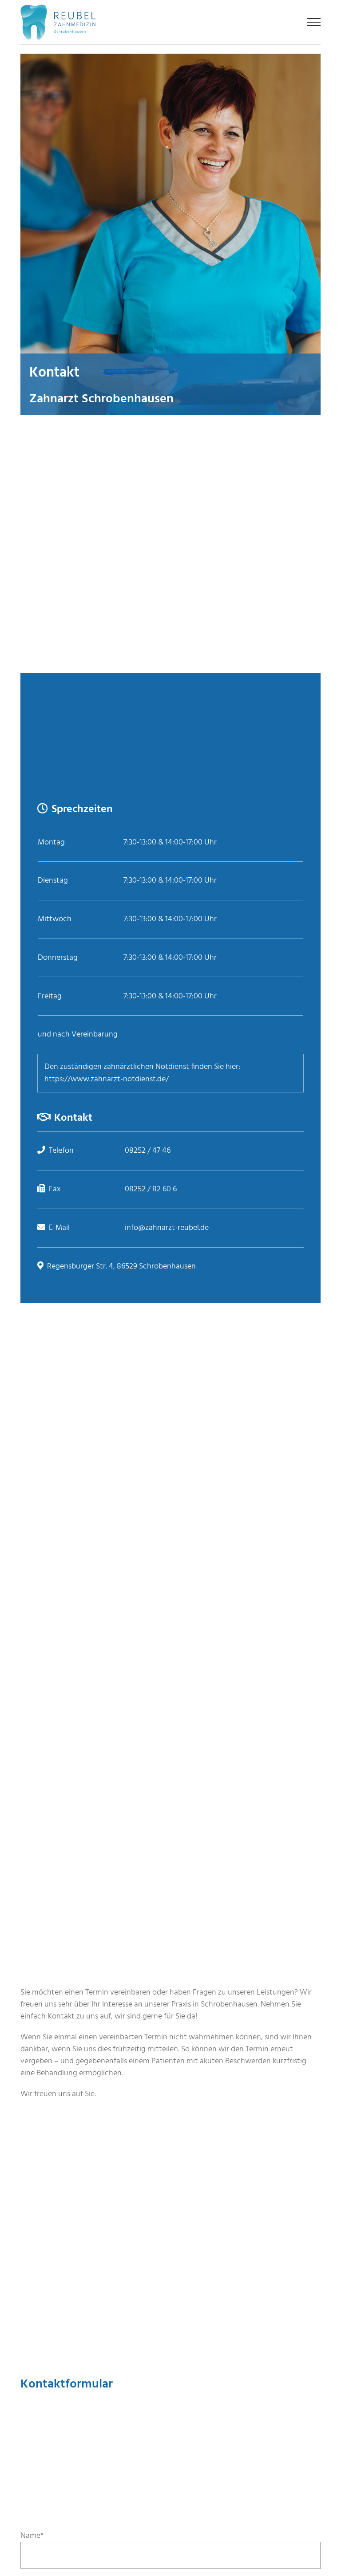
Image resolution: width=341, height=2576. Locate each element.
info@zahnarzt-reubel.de (167, 1228)
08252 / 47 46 (148, 1151)
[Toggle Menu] (314, 22)
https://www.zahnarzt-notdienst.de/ (107, 1079)
